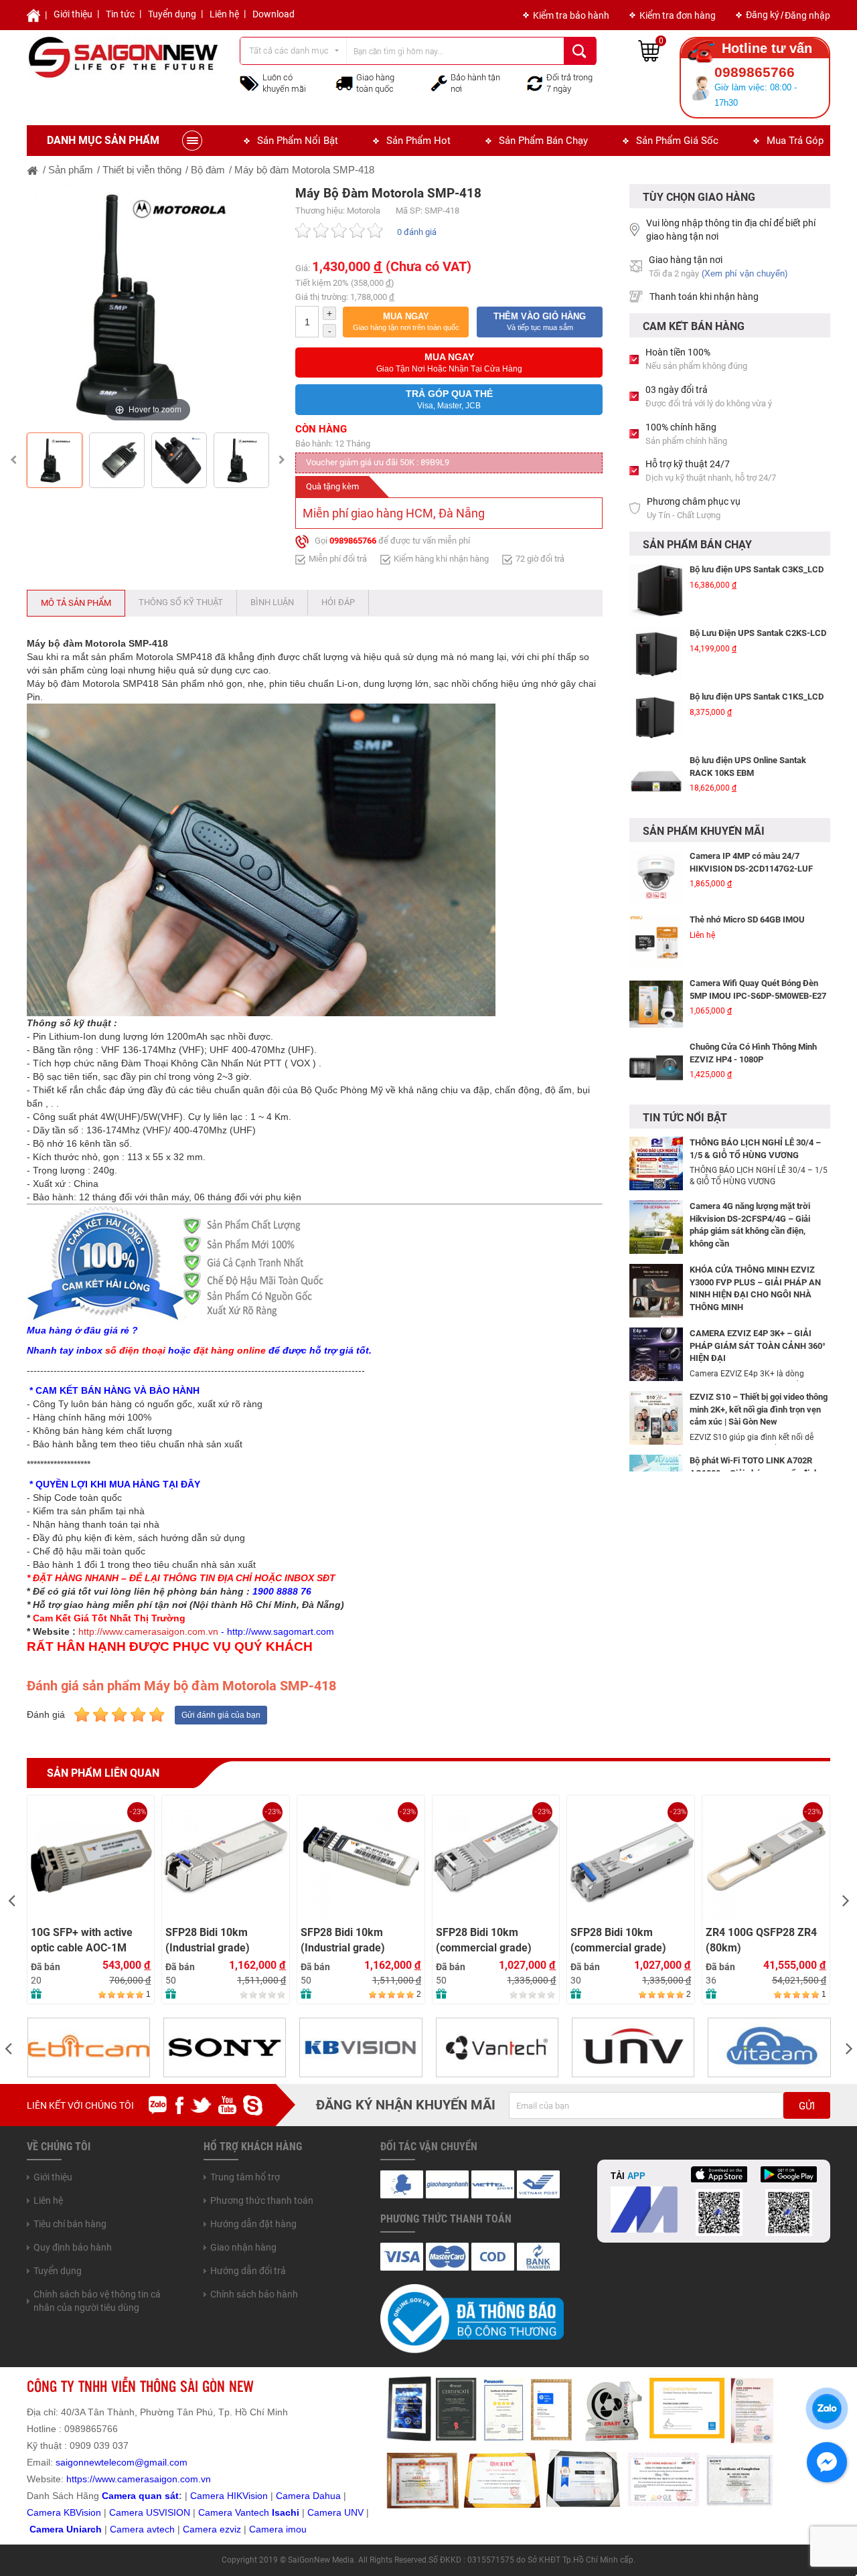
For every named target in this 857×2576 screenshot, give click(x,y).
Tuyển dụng (172, 14)
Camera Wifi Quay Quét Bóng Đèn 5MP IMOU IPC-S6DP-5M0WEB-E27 (758, 941)
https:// (81, 2479)
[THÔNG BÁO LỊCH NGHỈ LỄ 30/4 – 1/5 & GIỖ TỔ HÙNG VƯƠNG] (656, 1163)
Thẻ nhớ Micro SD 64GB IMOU (747, 871)
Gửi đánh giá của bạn (221, 1715)
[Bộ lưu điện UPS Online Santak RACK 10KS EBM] (656, 748)
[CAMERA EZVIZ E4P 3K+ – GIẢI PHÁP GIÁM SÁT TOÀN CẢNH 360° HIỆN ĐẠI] (656, 1354)
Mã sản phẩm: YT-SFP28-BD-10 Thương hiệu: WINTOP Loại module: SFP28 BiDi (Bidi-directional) (624, 1853)
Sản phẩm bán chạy (543, 141)
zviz (233, 2529)
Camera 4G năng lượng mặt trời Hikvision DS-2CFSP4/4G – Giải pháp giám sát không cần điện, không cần (750, 1225)
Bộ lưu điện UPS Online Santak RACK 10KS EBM (748, 734)
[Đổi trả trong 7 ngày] (535, 82)
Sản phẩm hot (418, 141)
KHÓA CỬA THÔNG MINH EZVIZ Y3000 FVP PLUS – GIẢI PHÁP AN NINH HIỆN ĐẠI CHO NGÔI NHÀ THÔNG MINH (755, 1288)
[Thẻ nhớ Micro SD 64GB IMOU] (656, 892)
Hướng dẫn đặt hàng (253, 2224)
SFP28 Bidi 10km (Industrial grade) (208, 1940)
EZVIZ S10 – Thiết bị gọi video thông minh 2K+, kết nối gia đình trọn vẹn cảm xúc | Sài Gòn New (759, 1409)
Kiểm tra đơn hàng (678, 15)
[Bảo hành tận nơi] (439, 82)
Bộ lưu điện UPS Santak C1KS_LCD (757, 664)
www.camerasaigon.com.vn (153, 2479)
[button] (406, 322)
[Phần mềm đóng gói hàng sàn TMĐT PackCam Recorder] (656, 812)
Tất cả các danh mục (289, 51)
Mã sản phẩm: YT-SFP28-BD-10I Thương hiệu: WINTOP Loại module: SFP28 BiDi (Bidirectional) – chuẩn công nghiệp (358, 1860)
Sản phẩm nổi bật (298, 141)
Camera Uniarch (66, 2529)
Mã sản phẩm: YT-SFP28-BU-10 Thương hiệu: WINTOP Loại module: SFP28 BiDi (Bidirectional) (490, 1853)
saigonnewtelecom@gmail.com (120, 2462)
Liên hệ (224, 14)
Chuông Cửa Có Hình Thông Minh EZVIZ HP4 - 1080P (753, 1004)
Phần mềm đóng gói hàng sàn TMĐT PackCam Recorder (759, 797)
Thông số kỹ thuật (181, 602)
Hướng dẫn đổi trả (248, 2271)
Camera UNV (335, 2512)
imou (296, 2529)
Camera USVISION (150, 2512)
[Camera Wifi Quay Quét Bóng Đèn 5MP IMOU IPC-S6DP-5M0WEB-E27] (656, 955)
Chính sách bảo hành (254, 2294)
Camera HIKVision (229, 2496)
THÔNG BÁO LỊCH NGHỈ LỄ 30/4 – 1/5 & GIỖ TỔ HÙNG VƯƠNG (755, 1149)
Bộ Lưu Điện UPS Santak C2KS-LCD (758, 600)
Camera (128, 2529)
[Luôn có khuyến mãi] (249, 82)
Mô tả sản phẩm (76, 603)
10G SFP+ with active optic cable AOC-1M (82, 1940)
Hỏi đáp (338, 602)
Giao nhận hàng (243, 2247)
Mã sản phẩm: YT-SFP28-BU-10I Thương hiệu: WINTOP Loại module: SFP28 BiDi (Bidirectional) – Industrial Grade (219, 1860)
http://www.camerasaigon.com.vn (148, 1631)
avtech (161, 2529)
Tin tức (120, 14)
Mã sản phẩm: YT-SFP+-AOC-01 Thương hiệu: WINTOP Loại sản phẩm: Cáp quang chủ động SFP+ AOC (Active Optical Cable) (90, 1860)
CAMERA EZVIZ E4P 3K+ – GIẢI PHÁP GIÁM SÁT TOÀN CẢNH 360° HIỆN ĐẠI (758, 1346)
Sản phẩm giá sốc (677, 141)
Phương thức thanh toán (262, 2200)
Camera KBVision (64, 2512)
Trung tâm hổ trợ (245, 2177)
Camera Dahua (308, 2496)
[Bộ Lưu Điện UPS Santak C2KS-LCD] (656, 621)
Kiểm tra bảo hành (571, 15)
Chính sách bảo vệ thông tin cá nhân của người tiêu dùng (97, 2301)
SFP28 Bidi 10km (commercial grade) (484, 1940)
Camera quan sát (140, 2496)
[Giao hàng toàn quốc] (344, 83)
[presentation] (11, 1900)
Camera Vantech (234, 2512)
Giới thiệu (73, 14)
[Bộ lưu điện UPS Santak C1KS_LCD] (656, 685)
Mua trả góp (795, 141)
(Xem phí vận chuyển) (745, 273)
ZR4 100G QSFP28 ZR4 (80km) (761, 1940)
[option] (148, 305)
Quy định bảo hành (73, 2247)
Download (274, 14)
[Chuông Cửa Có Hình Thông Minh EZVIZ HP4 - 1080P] (656, 1019)
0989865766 (353, 541)
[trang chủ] (33, 170)
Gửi (807, 2106)
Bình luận (272, 602)
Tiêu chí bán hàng (70, 2224)
